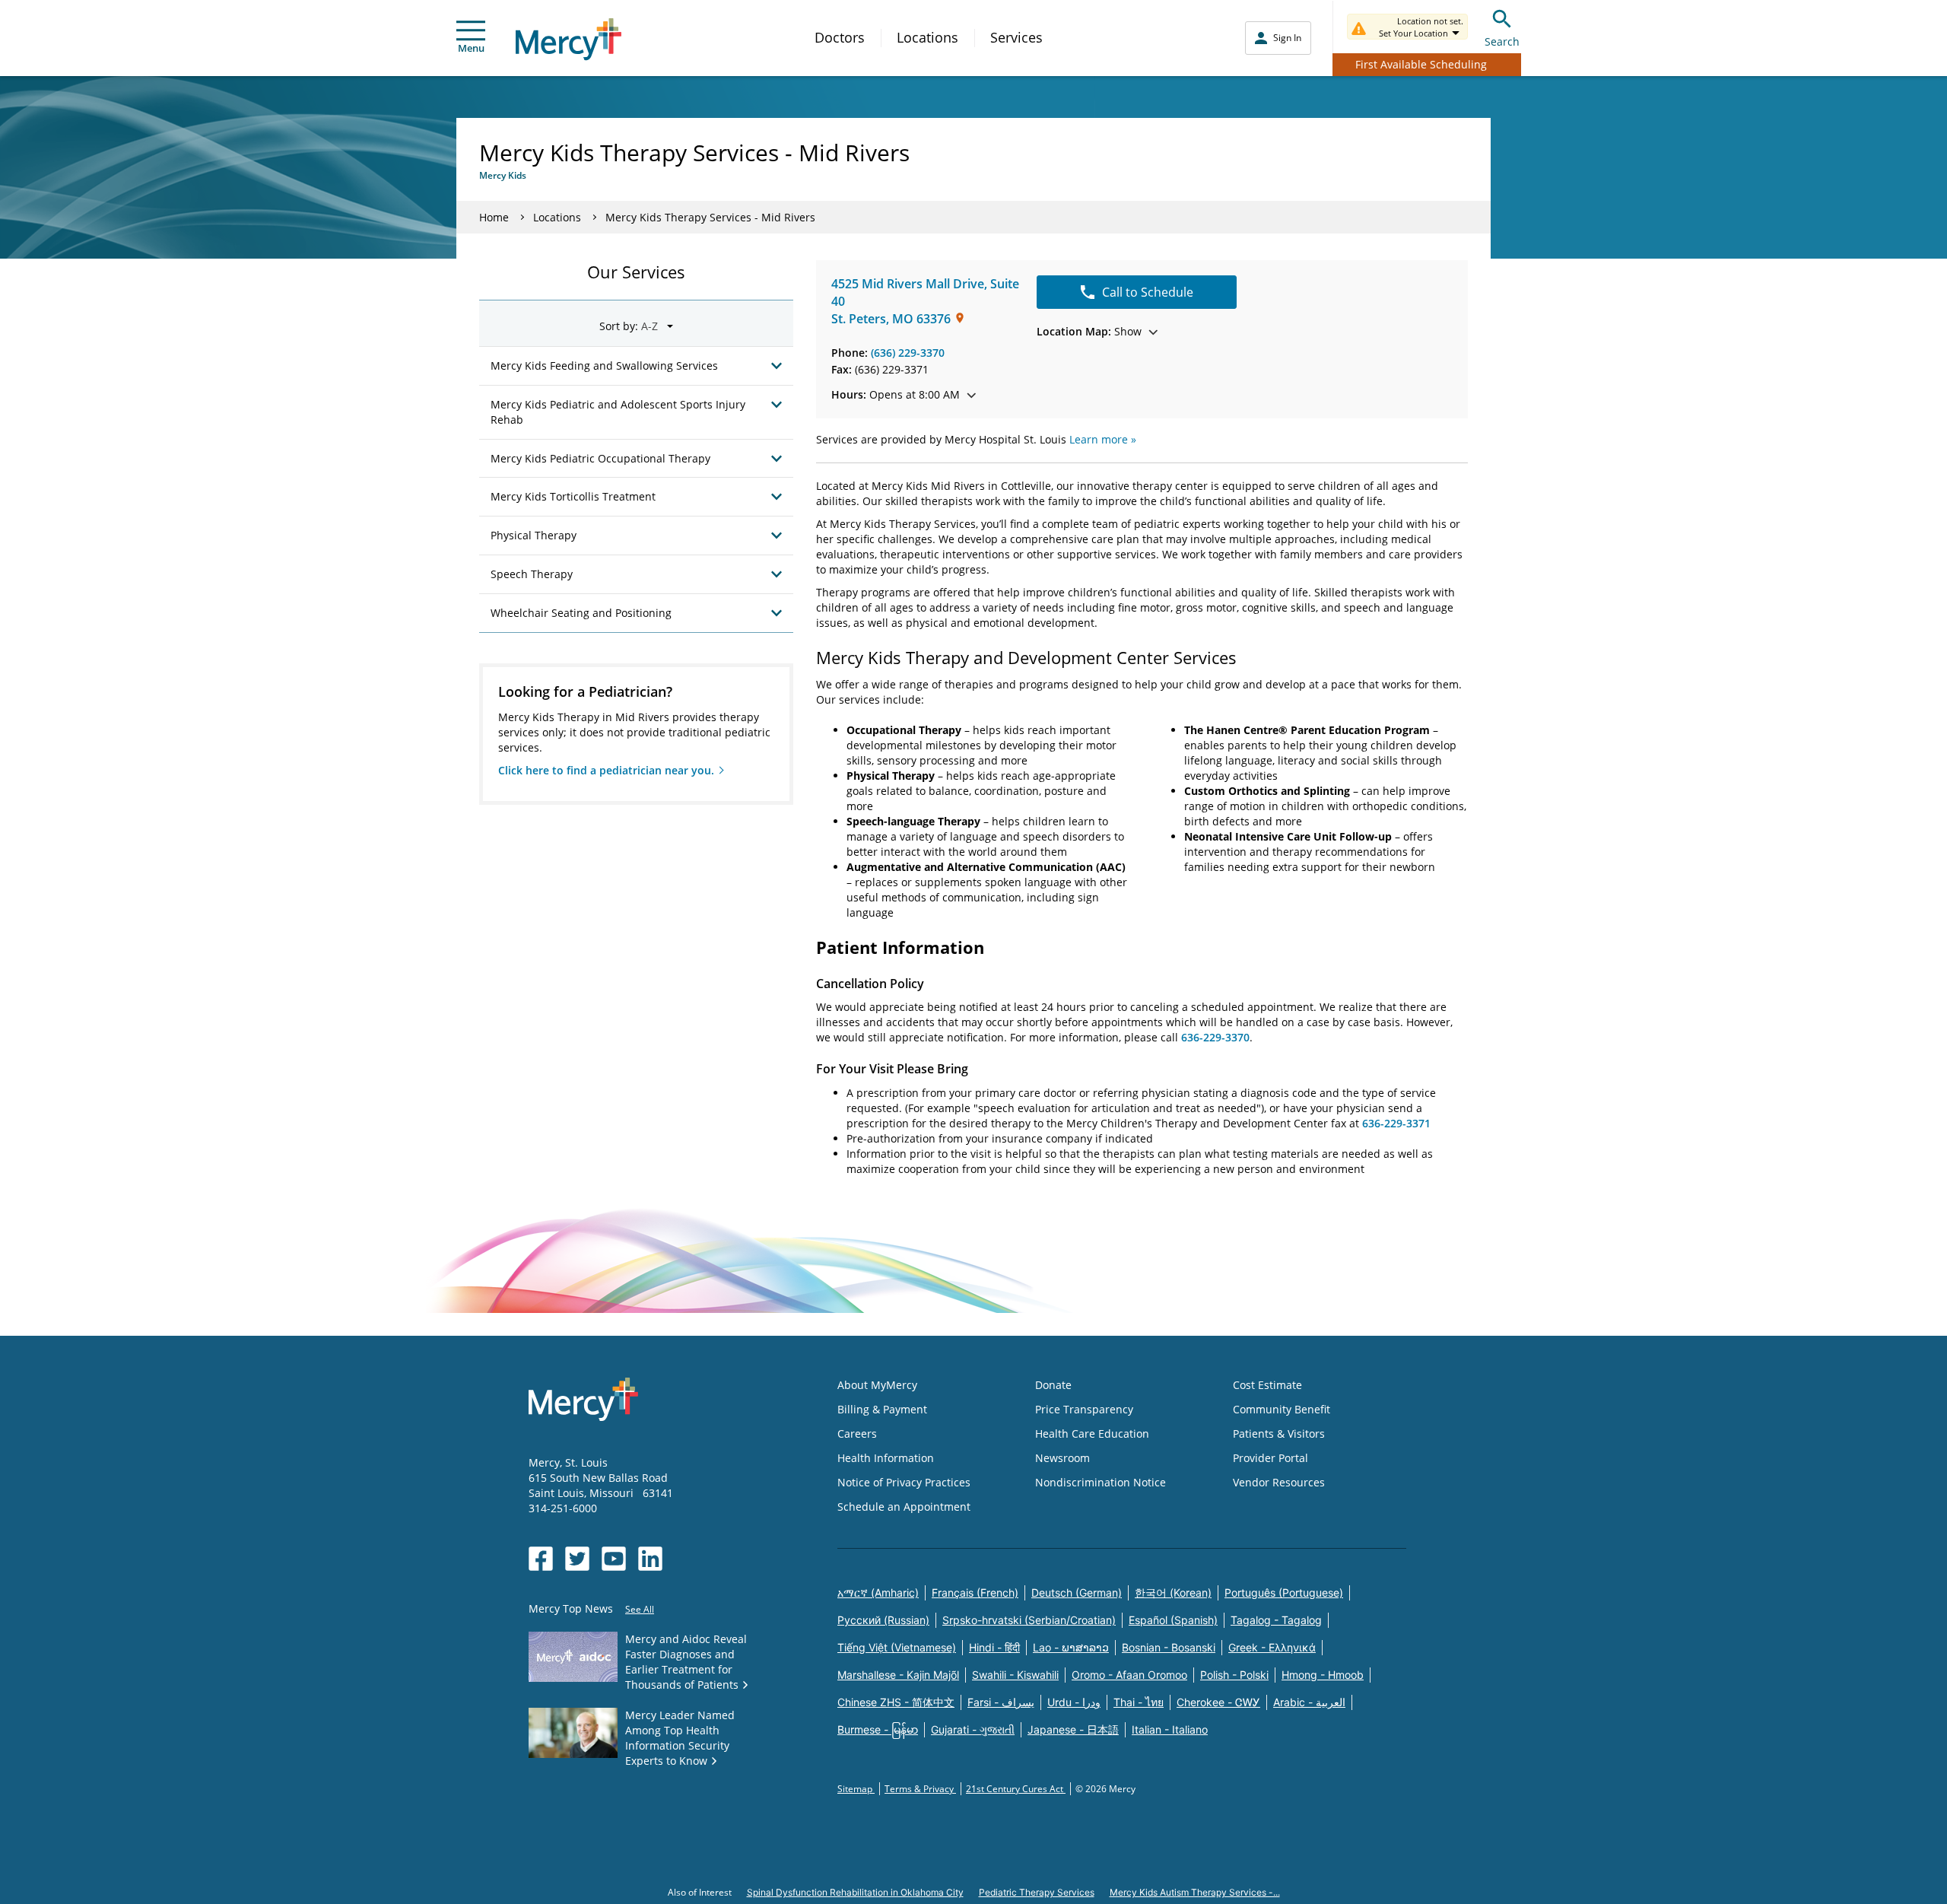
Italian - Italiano (1170, 1729)
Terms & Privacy (920, 1789)
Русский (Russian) (883, 1620)
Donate (1053, 1385)
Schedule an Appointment (904, 1507)
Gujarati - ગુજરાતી (973, 1729)
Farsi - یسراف (1001, 1702)
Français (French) (975, 1592)
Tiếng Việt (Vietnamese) (897, 1647)
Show (1089, 331)
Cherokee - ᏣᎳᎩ (1218, 1702)
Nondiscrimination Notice (1101, 1482)
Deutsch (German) (1077, 1592)
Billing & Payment (882, 1409)
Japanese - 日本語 (1073, 1729)
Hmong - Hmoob (1323, 1675)
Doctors (840, 37)
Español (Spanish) (1173, 1620)
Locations (927, 37)
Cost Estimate (1267, 1385)
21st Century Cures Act (1016, 1789)
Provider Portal (1270, 1458)
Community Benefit (1282, 1409)
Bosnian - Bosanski (1169, 1647)
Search (1502, 41)
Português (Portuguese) (1284, 1592)
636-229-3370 (1215, 1037)
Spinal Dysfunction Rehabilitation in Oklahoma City (855, 1892)
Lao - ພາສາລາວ (1071, 1647)
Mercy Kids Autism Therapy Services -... (1195, 1892)
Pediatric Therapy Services (1037, 1892)
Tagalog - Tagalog (1276, 1620)
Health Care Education (1092, 1434)
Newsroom (1062, 1458)
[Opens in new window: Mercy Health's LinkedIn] (650, 1559)
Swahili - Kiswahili (1015, 1675)
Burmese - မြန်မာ (878, 1729)
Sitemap (856, 1789)
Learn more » (1103, 439)
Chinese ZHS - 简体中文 (896, 1702)
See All (640, 1609)
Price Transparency (1084, 1409)
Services (1016, 37)
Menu (471, 48)
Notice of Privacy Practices (904, 1482)
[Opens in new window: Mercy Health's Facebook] (541, 1559)
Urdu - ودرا (1074, 1702)
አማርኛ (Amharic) (878, 1592)
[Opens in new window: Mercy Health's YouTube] (614, 1559)
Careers (857, 1434)
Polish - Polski (1234, 1675)
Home (494, 217)
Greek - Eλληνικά (1272, 1647)
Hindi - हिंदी (994, 1647)
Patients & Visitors (1279, 1434)
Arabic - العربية (1309, 1702)
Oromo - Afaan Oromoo (1129, 1675)
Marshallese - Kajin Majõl (898, 1675)
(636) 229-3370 (908, 353)
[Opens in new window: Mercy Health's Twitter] (577, 1559)
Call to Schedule (1148, 292)
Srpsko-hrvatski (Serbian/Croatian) (1029, 1620)
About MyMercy (877, 1385)
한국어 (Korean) (1173, 1592)
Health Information (886, 1458)
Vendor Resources (1279, 1482)
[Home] (569, 39)
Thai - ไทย (1139, 1702)
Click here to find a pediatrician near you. (606, 770)
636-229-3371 (1396, 1123)
